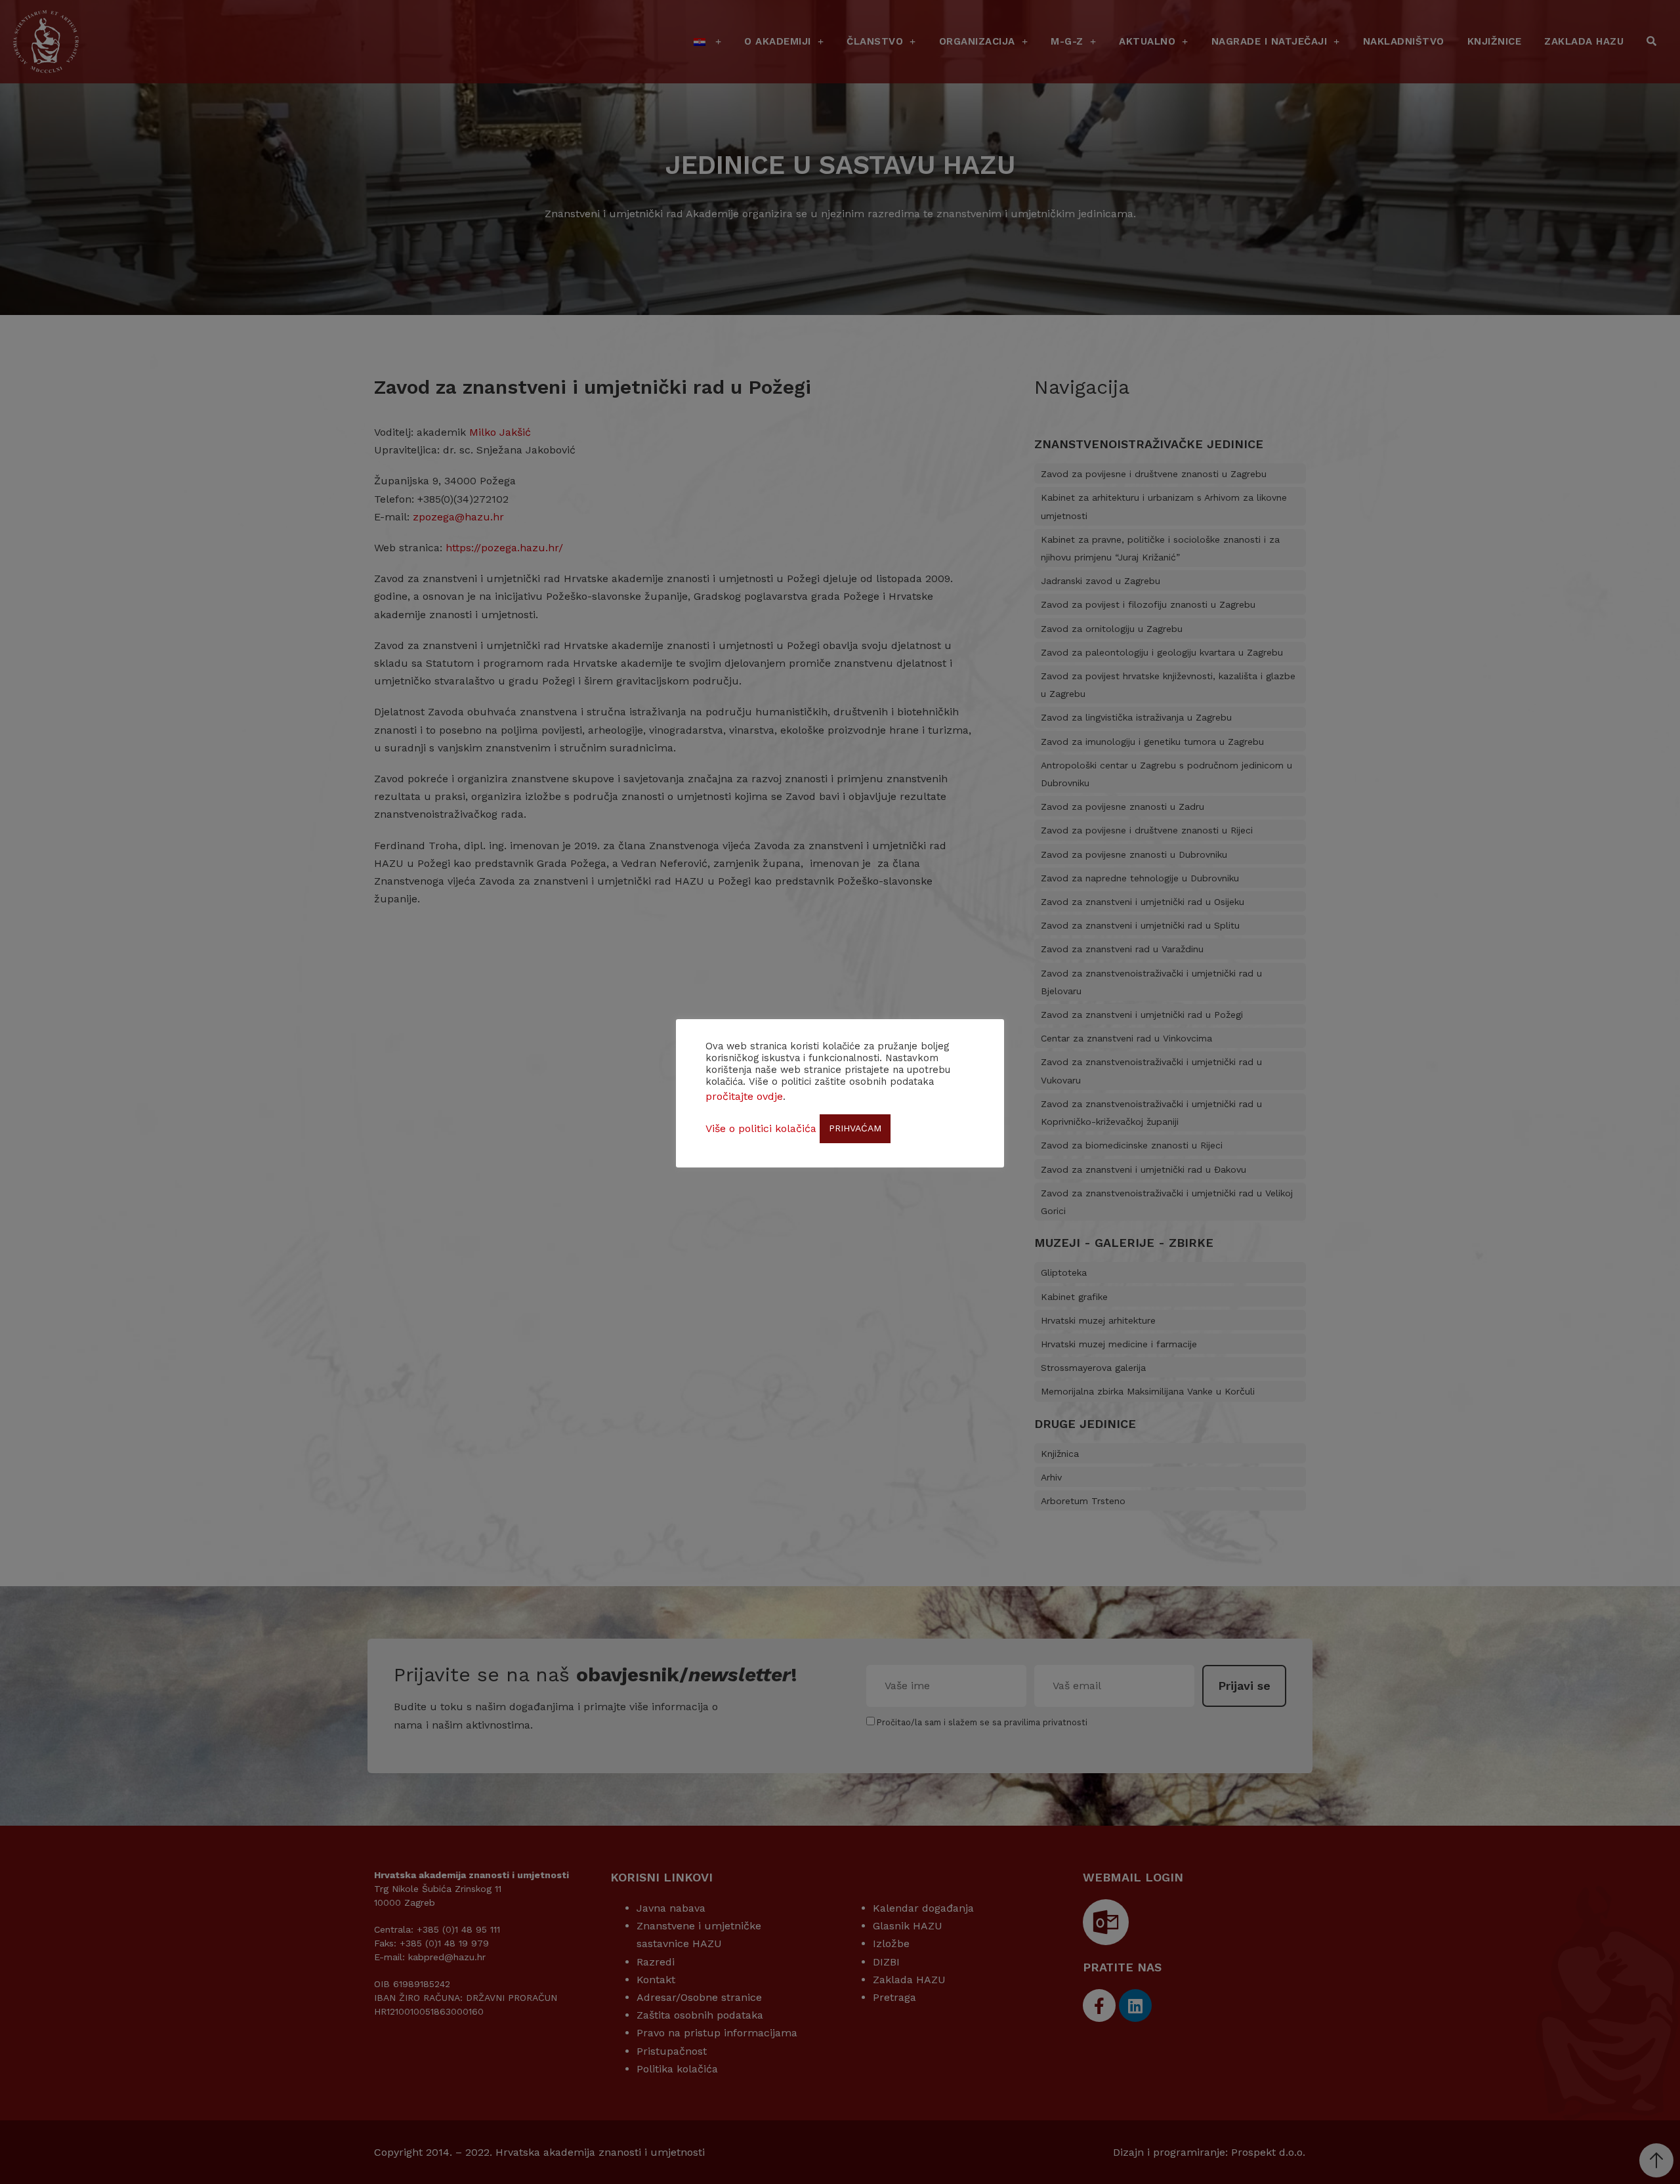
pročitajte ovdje (744, 1096)
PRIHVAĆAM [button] (855, 1128)
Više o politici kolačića (761, 1128)
